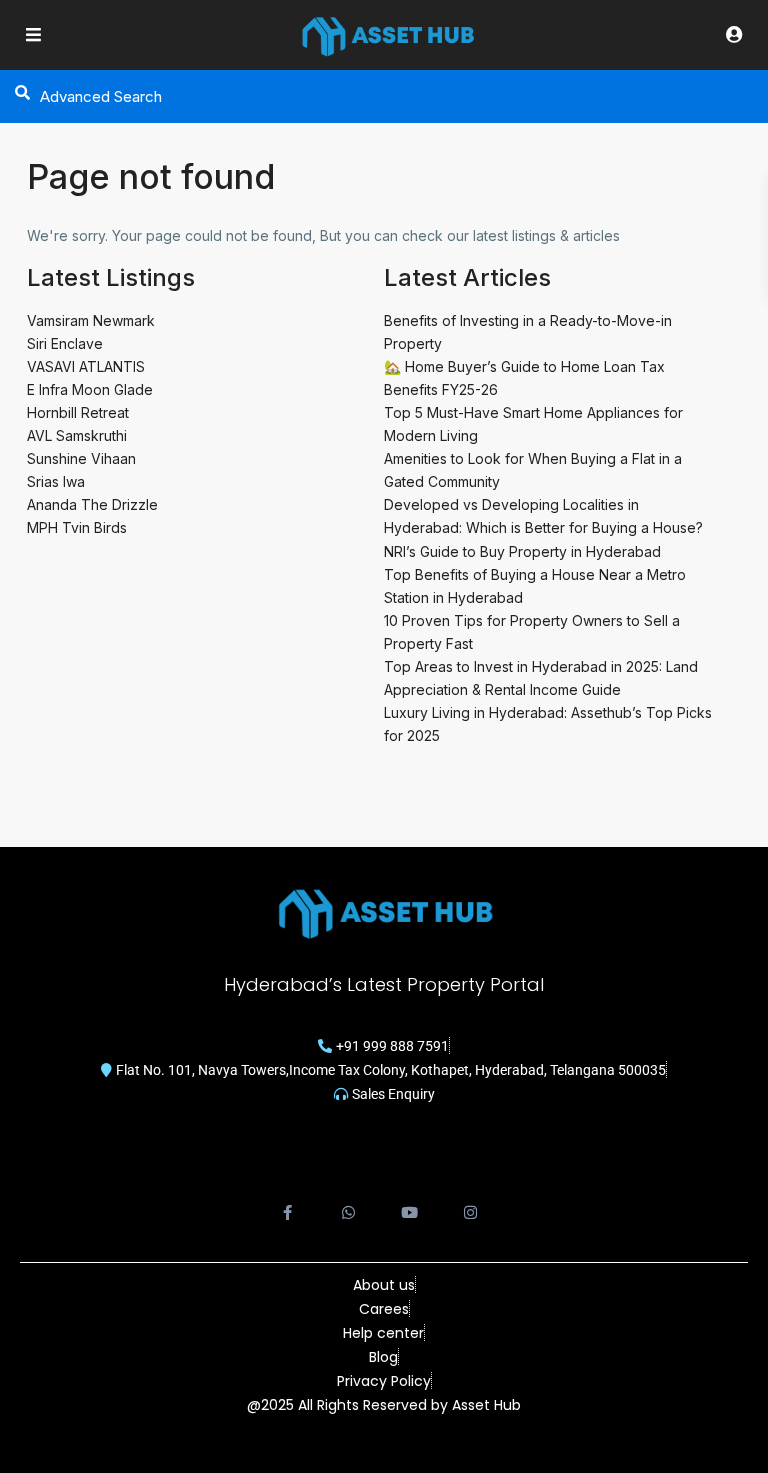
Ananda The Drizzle (92, 504)
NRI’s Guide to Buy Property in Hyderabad (522, 551)
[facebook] (287, 1201)
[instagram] (470, 1201)
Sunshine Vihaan (81, 458)
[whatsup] (348, 1201)
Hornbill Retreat (78, 412)
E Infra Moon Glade (90, 389)
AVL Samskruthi (77, 435)
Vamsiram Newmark (91, 320)
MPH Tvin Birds (77, 527)
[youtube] (409, 1201)
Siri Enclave (65, 343)
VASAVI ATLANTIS (86, 366)
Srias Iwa (56, 481)
